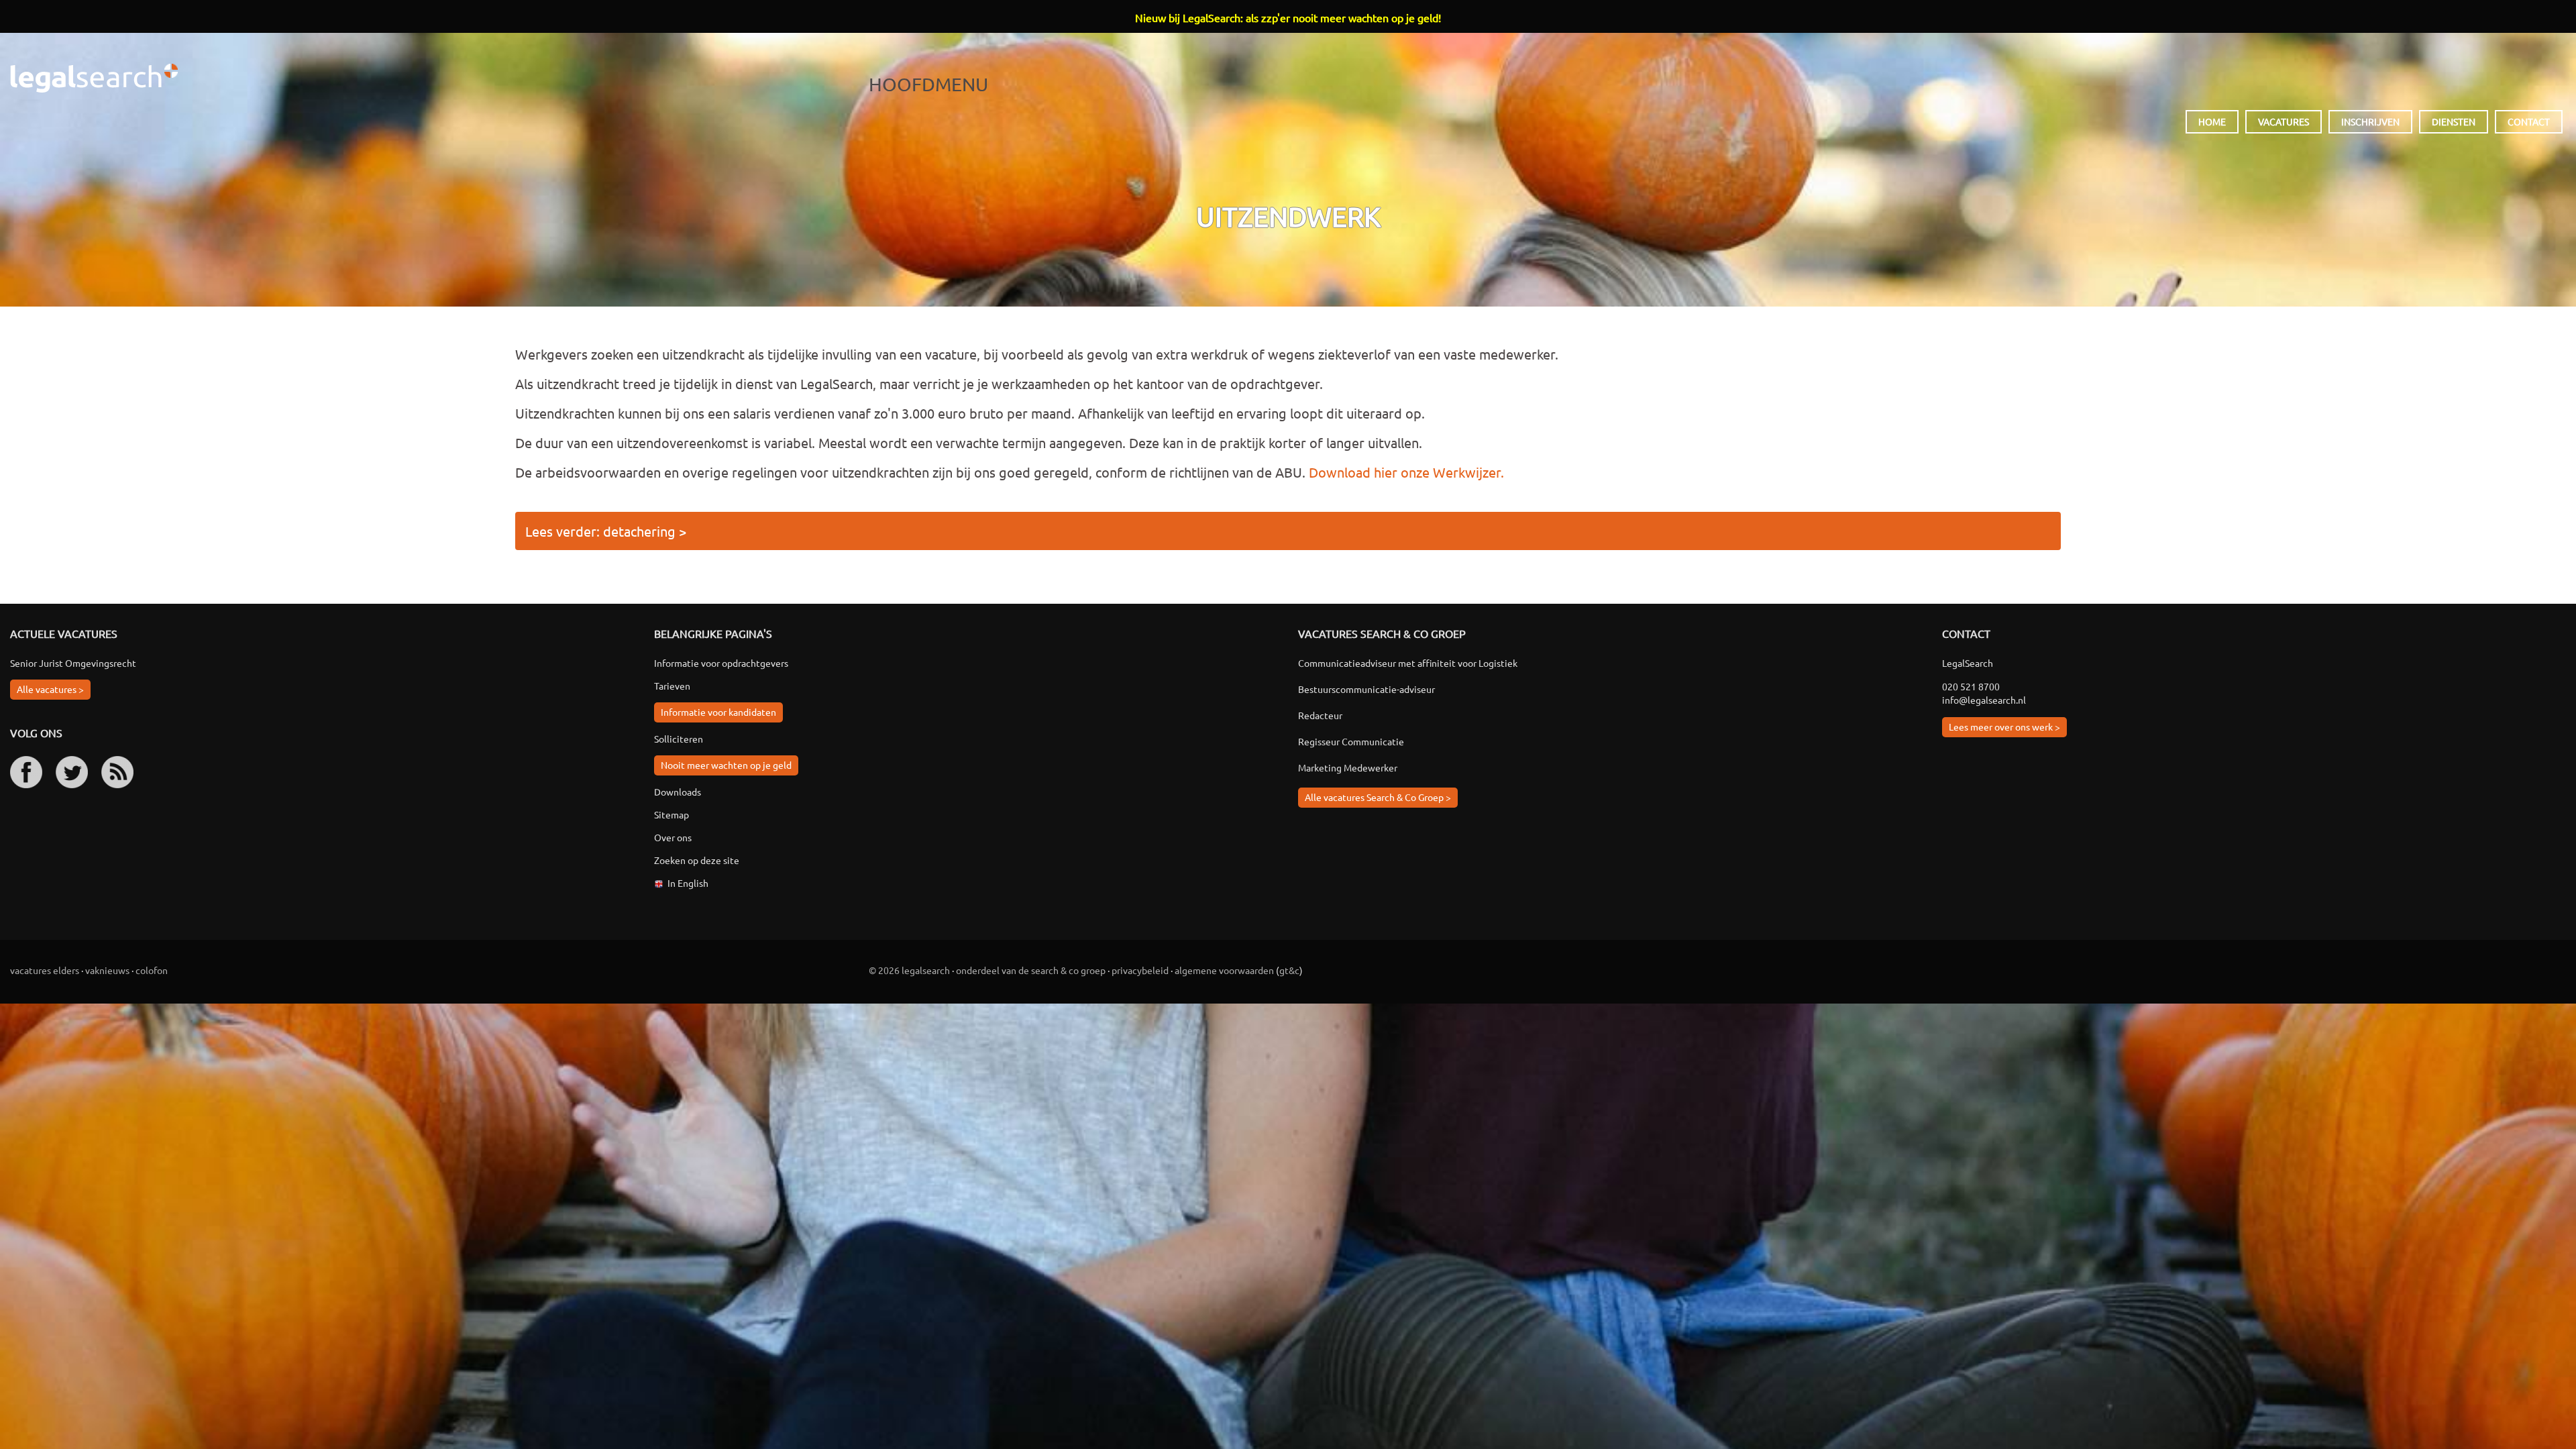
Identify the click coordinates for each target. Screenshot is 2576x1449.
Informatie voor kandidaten (718, 712)
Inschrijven (2370, 121)
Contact (2529, 121)
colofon (152, 970)
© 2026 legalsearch (909, 970)
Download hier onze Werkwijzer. (1406, 472)
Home (2212, 121)
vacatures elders (45, 970)
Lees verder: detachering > (606, 531)
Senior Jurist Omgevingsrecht (73, 663)
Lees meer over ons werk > (2004, 727)
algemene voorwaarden (1224, 970)
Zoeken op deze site (697, 860)
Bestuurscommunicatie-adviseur (1366, 689)
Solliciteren (679, 739)
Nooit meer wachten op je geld (726, 765)
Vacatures (2284, 121)
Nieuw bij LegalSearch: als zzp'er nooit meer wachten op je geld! (1288, 17)
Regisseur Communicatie (1351, 741)
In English (688, 883)
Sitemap (672, 814)
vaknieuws (107, 970)
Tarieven (672, 686)
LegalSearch (94, 78)
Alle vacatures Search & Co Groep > (1378, 797)
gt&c (1289, 970)
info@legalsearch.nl (1984, 700)
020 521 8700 (1971, 686)
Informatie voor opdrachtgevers (721, 663)
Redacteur (1320, 715)
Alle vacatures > (50, 689)
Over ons (673, 837)
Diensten (2454, 121)
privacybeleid (1140, 970)
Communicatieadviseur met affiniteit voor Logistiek (1408, 663)
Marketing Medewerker (1348, 767)
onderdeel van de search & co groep (1031, 970)
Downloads (678, 792)
